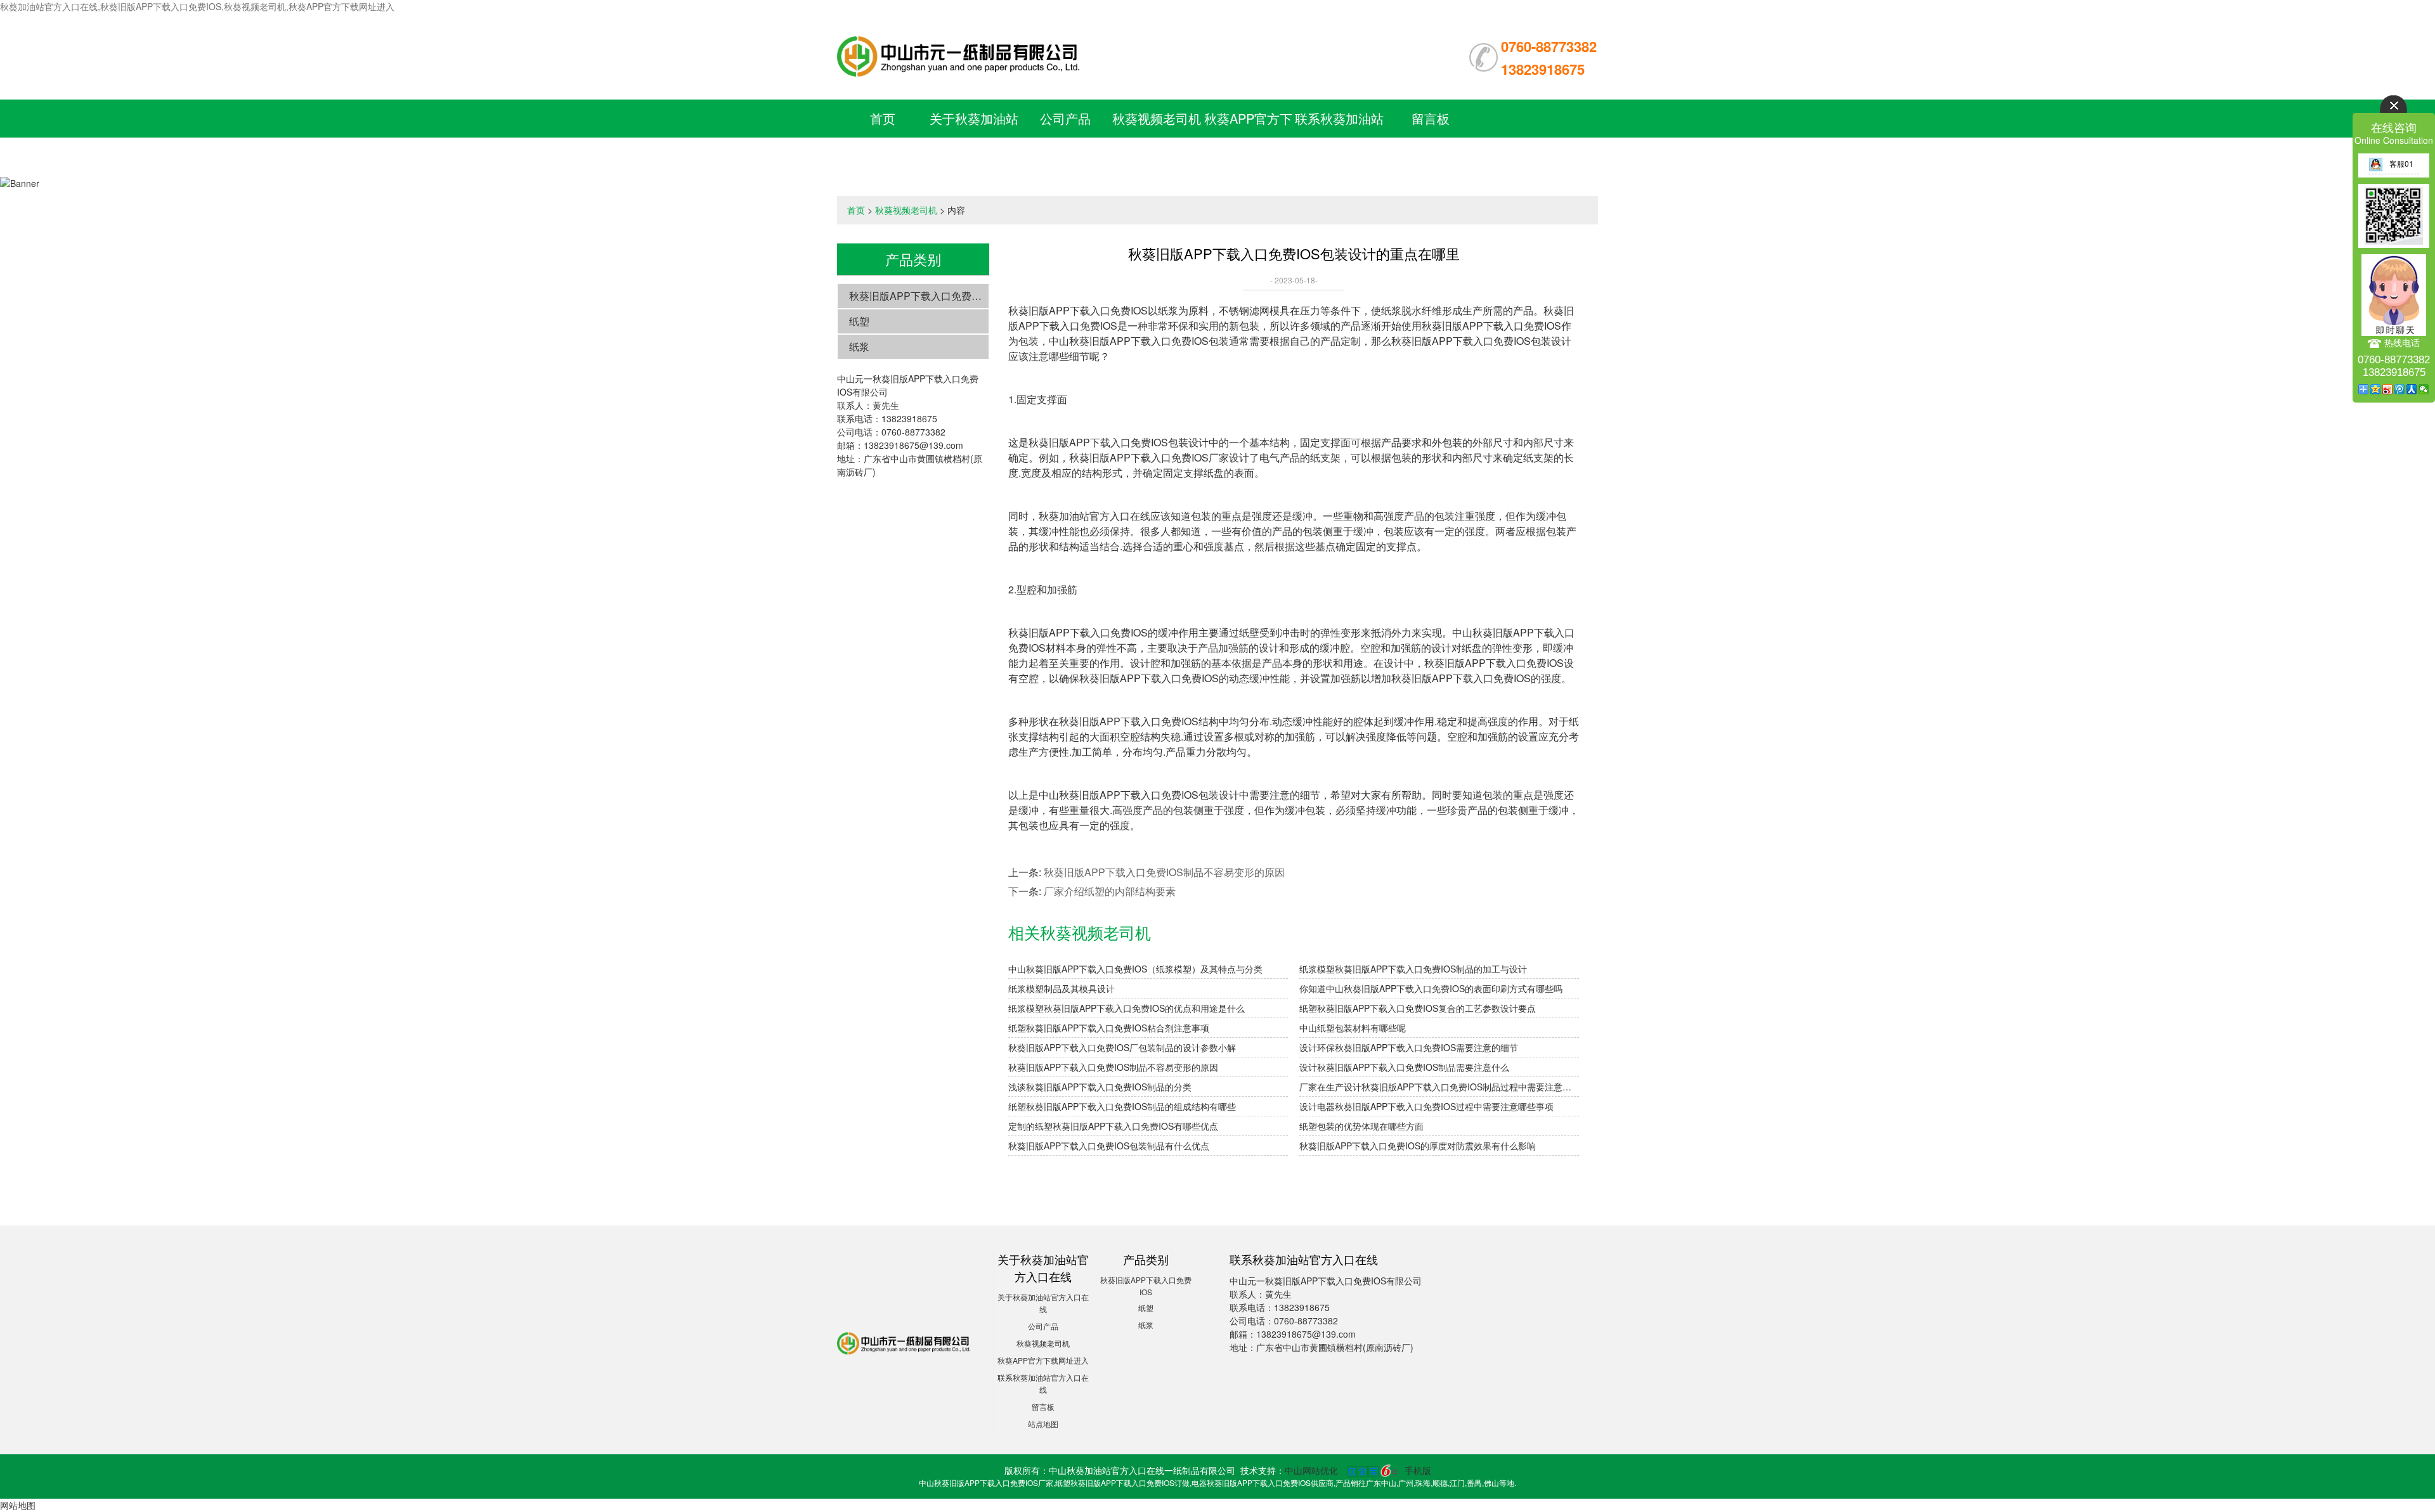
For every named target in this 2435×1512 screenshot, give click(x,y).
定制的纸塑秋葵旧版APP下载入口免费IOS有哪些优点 (1113, 1126)
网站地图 (18, 1505)
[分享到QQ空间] (2376, 389)
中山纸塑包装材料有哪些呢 (1353, 1028)
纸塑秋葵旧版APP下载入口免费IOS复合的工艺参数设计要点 (1418, 1008)
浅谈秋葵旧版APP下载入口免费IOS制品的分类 (1100, 1087)
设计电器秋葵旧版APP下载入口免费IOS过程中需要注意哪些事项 (1426, 1106)
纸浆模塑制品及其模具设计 (1062, 988)
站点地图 (1043, 1424)
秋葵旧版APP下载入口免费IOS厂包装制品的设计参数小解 (1122, 1047)
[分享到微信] (2424, 389)
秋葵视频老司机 (1157, 118)
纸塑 (859, 321)
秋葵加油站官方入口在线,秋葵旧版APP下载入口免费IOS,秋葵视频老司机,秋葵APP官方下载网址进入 (197, 6)
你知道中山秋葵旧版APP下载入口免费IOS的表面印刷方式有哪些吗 (1431, 988)
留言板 (1431, 118)
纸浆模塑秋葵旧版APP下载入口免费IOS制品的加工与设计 (1413, 969)
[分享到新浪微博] (2388, 389)
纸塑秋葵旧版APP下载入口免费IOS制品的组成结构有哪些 (1122, 1106)
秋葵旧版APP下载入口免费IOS (919, 296)
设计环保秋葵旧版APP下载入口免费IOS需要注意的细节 (1409, 1047)
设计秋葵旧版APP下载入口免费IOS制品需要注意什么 (1404, 1067)
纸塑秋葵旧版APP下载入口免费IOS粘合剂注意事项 (1109, 1028)
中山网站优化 (1311, 1470)
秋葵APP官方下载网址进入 (1043, 1360)
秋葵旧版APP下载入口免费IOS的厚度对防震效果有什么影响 (1418, 1146)
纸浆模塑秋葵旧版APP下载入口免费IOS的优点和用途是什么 (1127, 1008)
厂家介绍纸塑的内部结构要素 (1110, 891)
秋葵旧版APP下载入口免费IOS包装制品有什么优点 (1109, 1146)
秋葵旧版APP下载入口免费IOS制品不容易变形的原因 (1164, 872)
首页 (883, 118)
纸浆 (859, 346)
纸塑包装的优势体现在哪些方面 (1361, 1126)
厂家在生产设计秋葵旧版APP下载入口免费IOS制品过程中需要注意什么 (1439, 1087)
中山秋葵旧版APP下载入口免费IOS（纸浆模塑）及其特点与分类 (1135, 969)
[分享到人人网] (2412, 389)
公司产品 (1065, 118)
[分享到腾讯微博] (2400, 389)
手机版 (1418, 1470)
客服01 (2401, 163)
